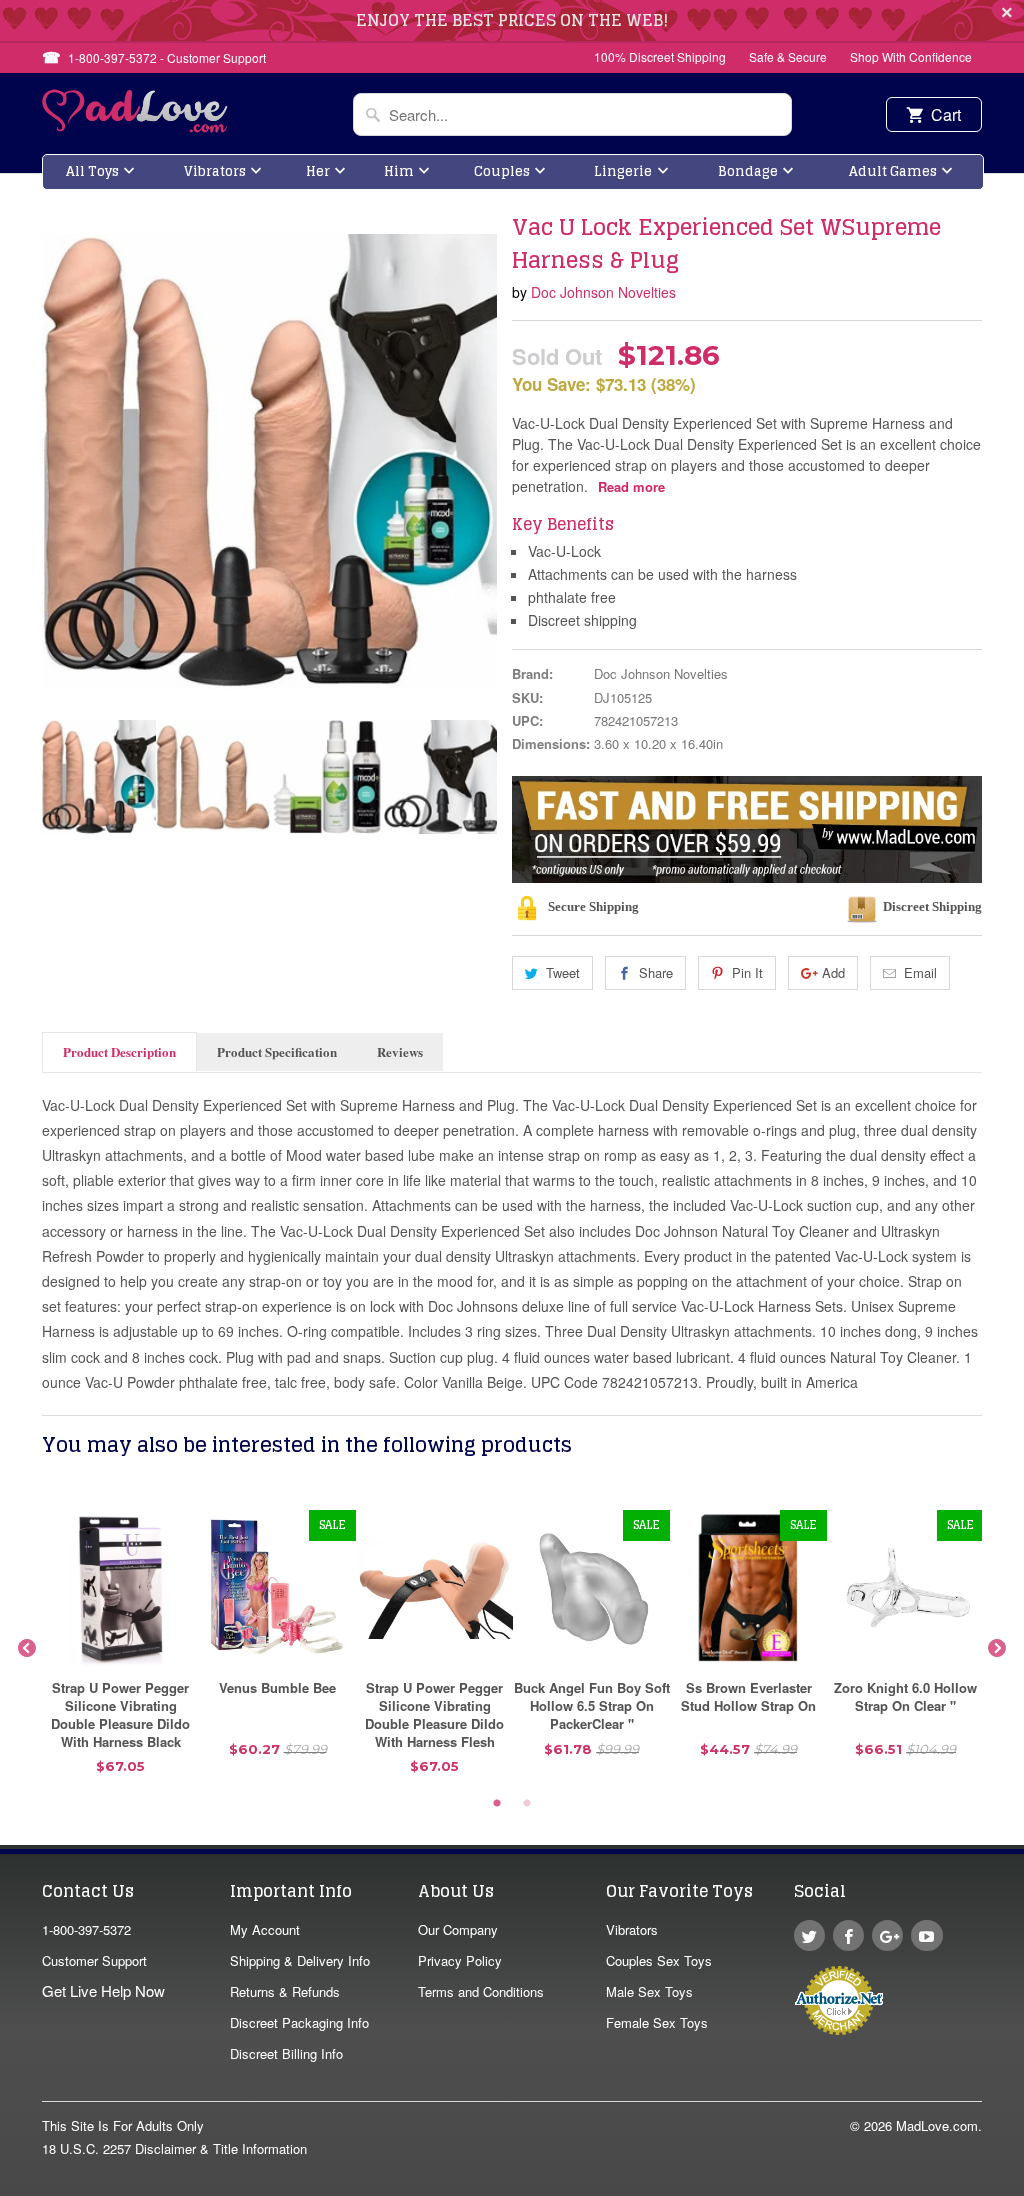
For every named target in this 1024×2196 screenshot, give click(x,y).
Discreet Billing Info (286, 2053)
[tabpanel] (120, 1649)
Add (833, 972)
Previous (59, 777)
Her (318, 171)
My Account (265, 1929)
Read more (631, 486)
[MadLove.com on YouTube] (926, 1935)
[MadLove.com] (135, 126)
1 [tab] (497, 1804)
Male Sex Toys (649, 1991)
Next (480, 777)
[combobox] (572, 114)
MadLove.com (937, 2125)
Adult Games (893, 171)
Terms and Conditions (481, 1991)
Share (656, 972)
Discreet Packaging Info (299, 2022)
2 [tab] (527, 1804)
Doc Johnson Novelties (603, 292)
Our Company (458, 1929)
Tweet (563, 972)
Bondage (748, 171)
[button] (1023, 2186)
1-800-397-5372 (86, 1929)
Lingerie (623, 171)
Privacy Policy (460, 1960)
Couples (502, 171)
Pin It (747, 972)
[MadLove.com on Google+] (887, 1935)
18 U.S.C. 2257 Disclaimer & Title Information (174, 2148)
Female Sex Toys (657, 2022)
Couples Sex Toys (659, 1960)
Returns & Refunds (285, 1991)
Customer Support (94, 1960)
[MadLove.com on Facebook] (848, 1935)
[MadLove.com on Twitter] (809, 1935)
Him (399, 171)
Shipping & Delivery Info (300, 1960)
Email (920, 972)
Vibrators (215, 171)
